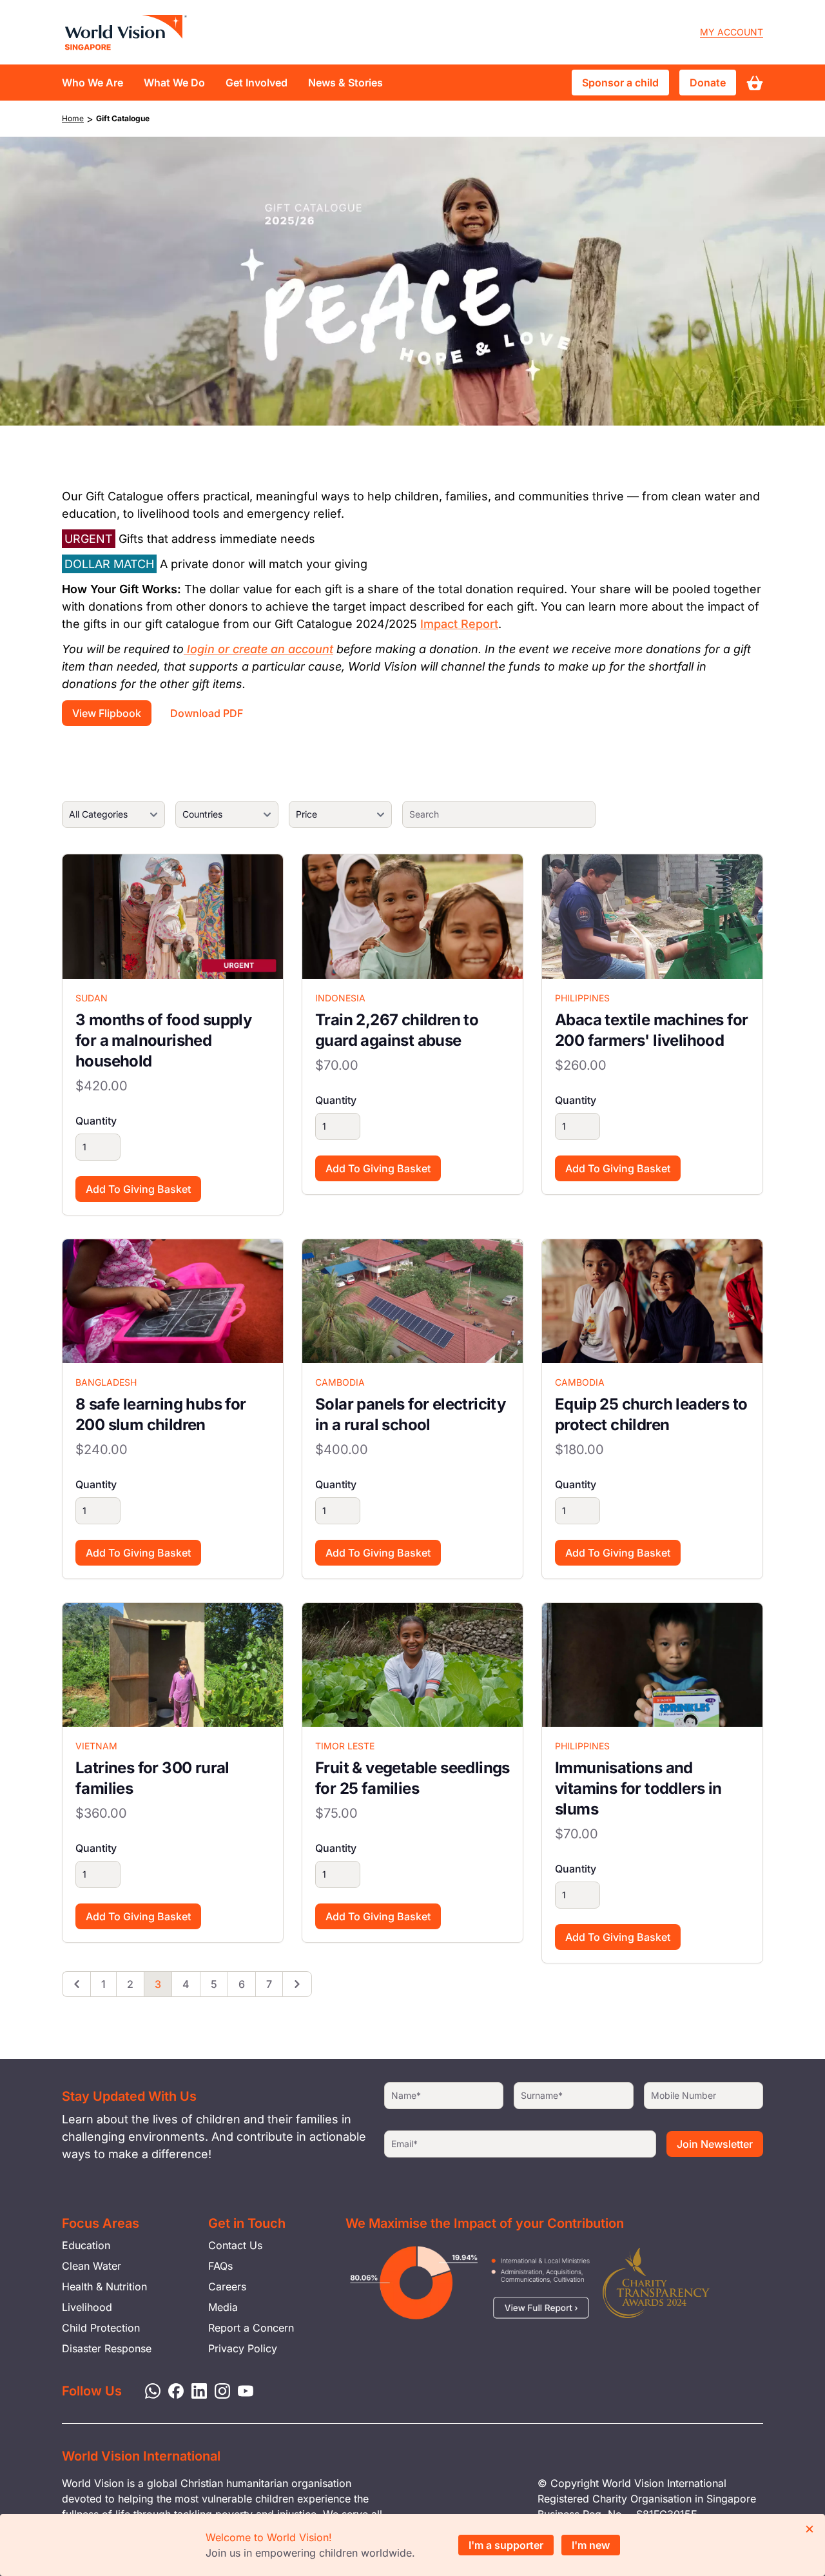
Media (223, 2307)
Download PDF (207, 713)
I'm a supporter (506, 2545)
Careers (227, 2286)
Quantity (96, 1121)
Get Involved (257, 83)
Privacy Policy (243, 2348)
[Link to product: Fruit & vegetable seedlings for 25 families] (412, 1665)
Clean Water (92, 2266)
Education (86, 2245)
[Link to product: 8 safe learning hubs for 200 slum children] (173, 1301)
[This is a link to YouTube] (242, 2390)
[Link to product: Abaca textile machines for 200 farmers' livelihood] (652, 916)
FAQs (220, 2266)
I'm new (591, 2545)
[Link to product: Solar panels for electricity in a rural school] (412, 1301)
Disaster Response (107, 2348)
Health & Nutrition (104, 2286)
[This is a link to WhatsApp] (149, 2390)
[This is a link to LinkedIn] (195, 2390)
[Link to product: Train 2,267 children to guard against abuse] (412, 916)
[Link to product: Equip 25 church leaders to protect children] (652, 1301)
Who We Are (92, 83)
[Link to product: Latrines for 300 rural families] (173, 1665)
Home (73, 118)
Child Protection (101, 2328)
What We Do (174, 83)
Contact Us (235, 2245)
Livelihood (87, 2307)
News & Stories (345, 83)
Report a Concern (251, 2328)
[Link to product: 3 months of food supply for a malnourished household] (173, 916)
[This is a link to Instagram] (218, 2390)
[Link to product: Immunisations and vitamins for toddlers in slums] (652, 1665)
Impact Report (459, 624)
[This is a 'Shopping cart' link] (755, 83)
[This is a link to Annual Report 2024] (656, 2283)
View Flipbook (107, 713)
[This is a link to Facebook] (172, 2390)
